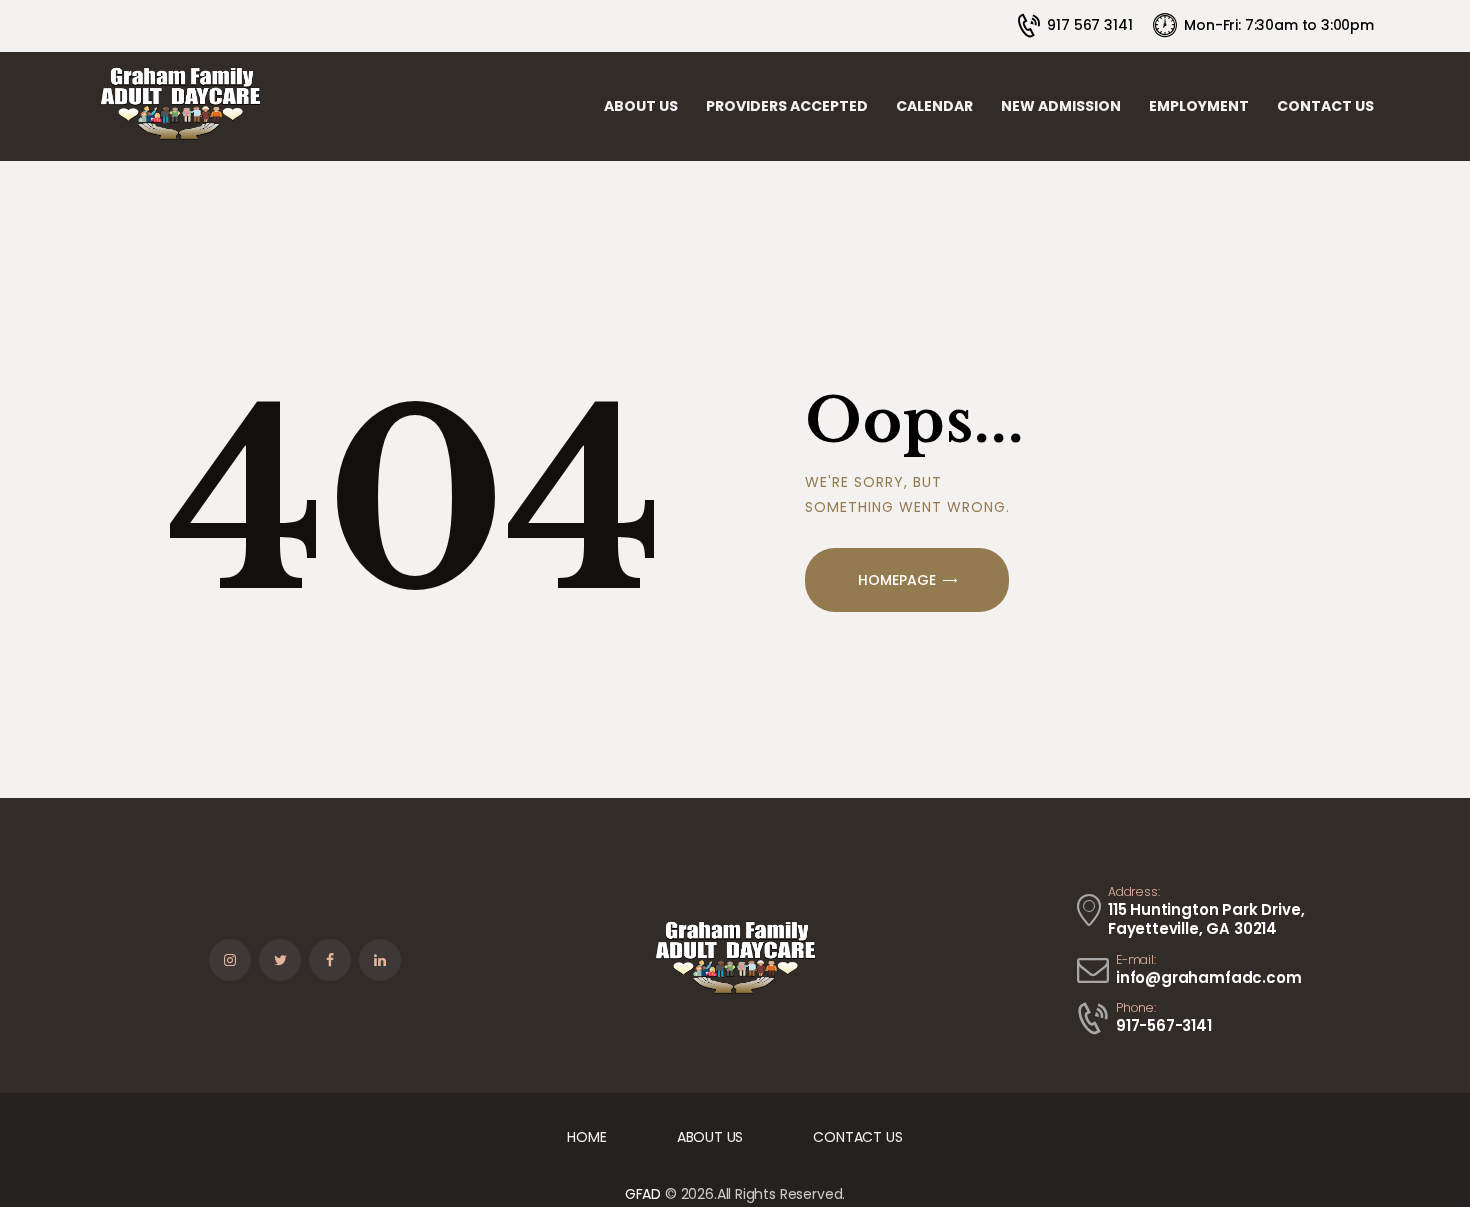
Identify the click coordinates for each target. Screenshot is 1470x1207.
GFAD (643, 1194)
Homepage (897, 580)
